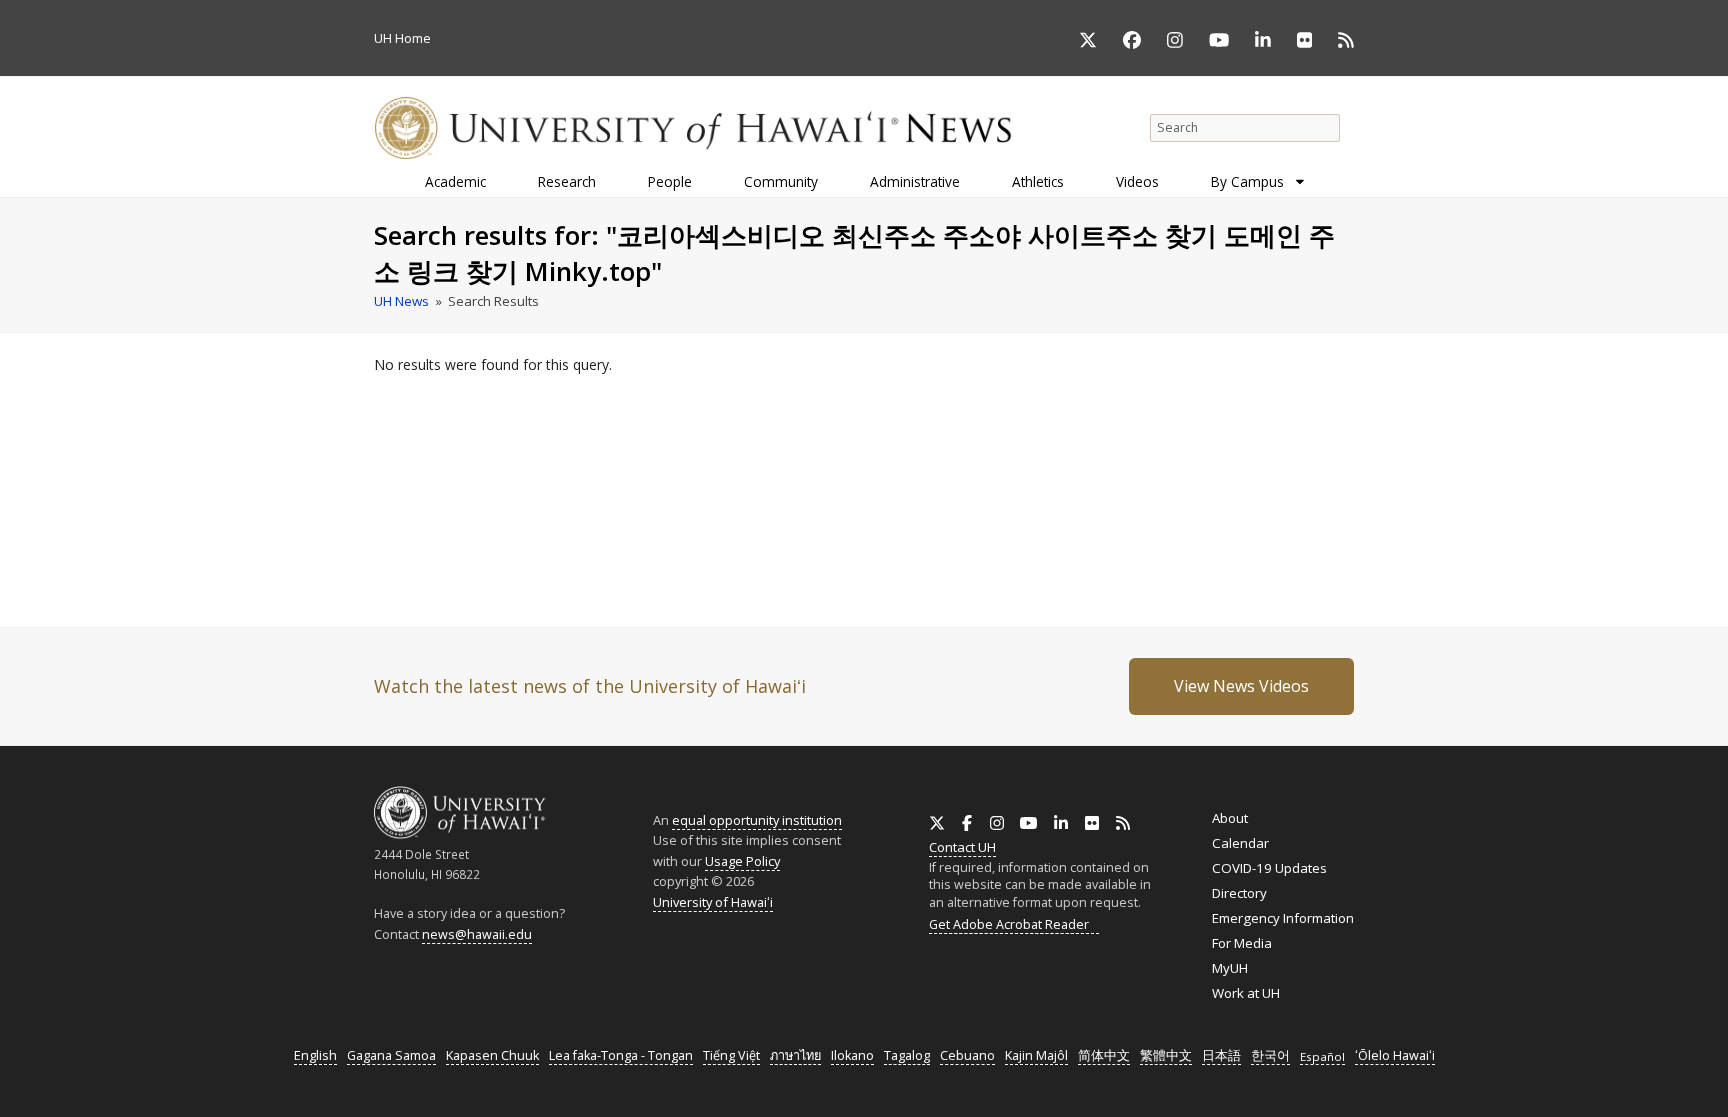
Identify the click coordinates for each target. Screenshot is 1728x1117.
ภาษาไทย (795, 1055)
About (1230, 818)
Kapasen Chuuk (492, 1055)
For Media (1242, 943)
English (315, 1055)
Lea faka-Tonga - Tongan (621, 1055)
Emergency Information (1283, 918)
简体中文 (1104, 1055)
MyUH (1230, 968)
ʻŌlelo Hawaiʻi (1395, 1055)
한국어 (1270, 1055)
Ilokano (852, 1055)
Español (1322, 1056)
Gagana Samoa (391, 1055)
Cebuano (967, 1055)
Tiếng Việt (731, 1055)
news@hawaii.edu (477, 934)
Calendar (1240, 843)
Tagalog (907, 1055)
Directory (1239, 893)
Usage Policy (742, 861)
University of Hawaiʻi (713, 902)
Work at (1246, 993)
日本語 (1221, 1055)
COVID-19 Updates (1269, 868)
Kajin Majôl (1036, 1055)
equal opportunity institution (757, 820)
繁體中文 (1166, 1055)
